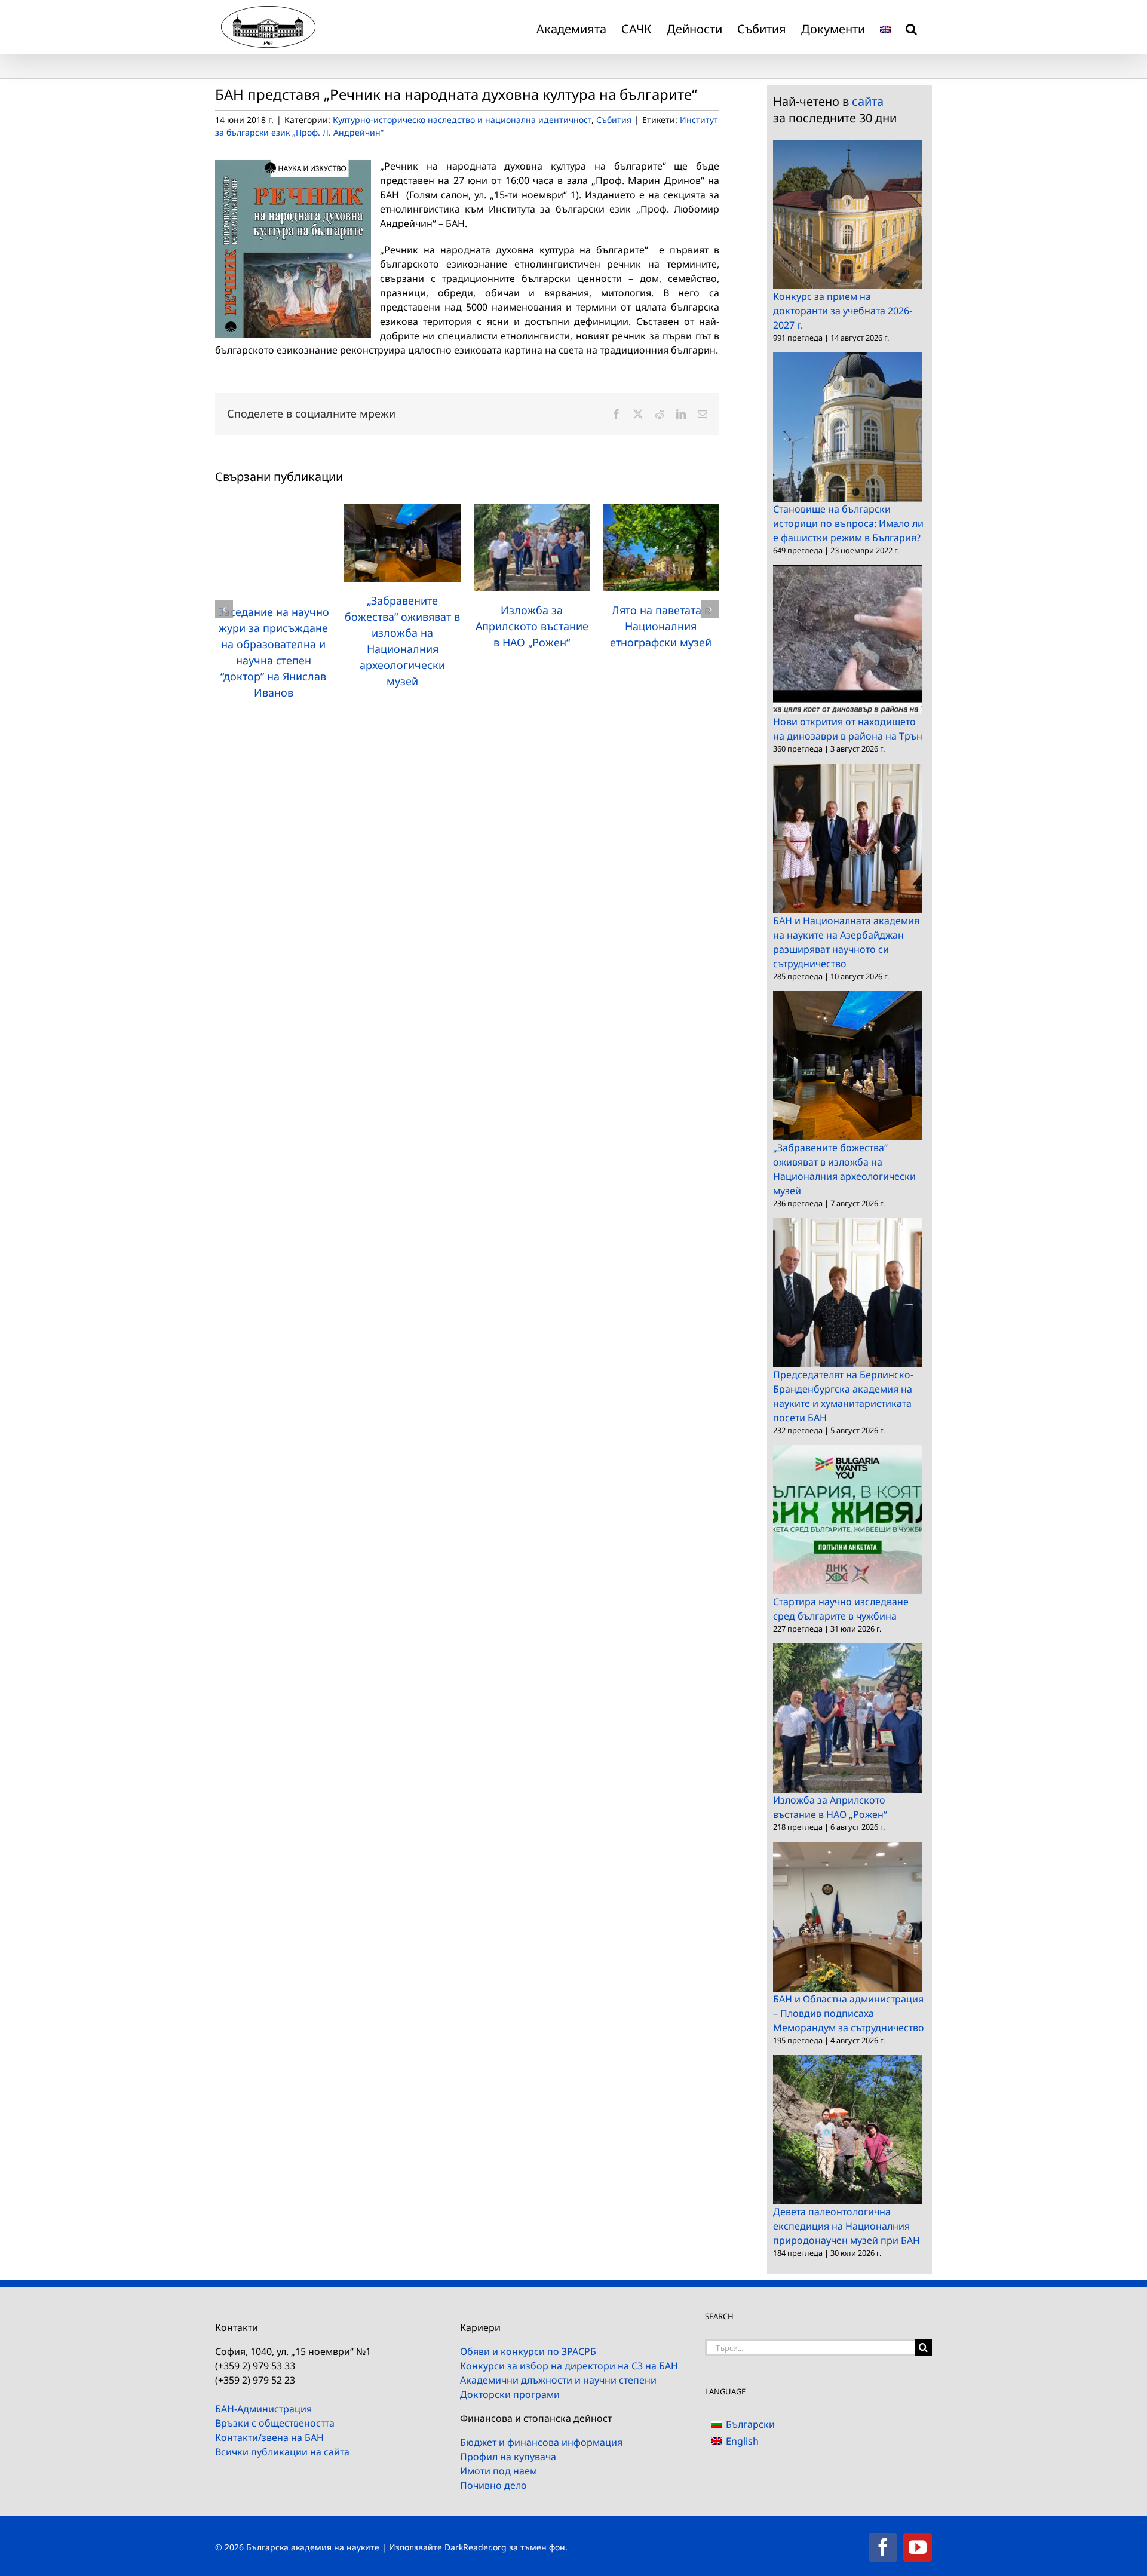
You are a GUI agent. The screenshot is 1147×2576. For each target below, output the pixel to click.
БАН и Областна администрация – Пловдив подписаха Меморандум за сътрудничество (849, 2013)
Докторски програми (510, 2394)
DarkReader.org (476, 2547)
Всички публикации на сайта (282, 2452)
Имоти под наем (499, 2471)
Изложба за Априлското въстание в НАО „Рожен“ (532, 626)
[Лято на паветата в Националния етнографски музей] (661, 511)
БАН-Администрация (263, 2409)
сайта (868, 101)
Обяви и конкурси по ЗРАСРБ (528, 2351)
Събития (614, 120)
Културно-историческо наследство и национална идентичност (462, 120)
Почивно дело (493, 2485)
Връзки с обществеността (275, 2423)
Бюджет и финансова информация (541, 2442)
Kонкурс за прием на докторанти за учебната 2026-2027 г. (843, 311)
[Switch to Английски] (885, 27)
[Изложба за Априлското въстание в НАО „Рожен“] (532, 511)
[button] (911, 27)
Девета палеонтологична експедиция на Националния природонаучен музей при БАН (847, 2226)
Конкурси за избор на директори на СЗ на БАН (569, 2366)
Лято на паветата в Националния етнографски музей (661, 626)
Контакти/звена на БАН (269, 2437)
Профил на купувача (508, 2457)
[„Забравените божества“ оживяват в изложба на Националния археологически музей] (402, 511)
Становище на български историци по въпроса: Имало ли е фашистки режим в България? (848, 523)
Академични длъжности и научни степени (558, 2380)
